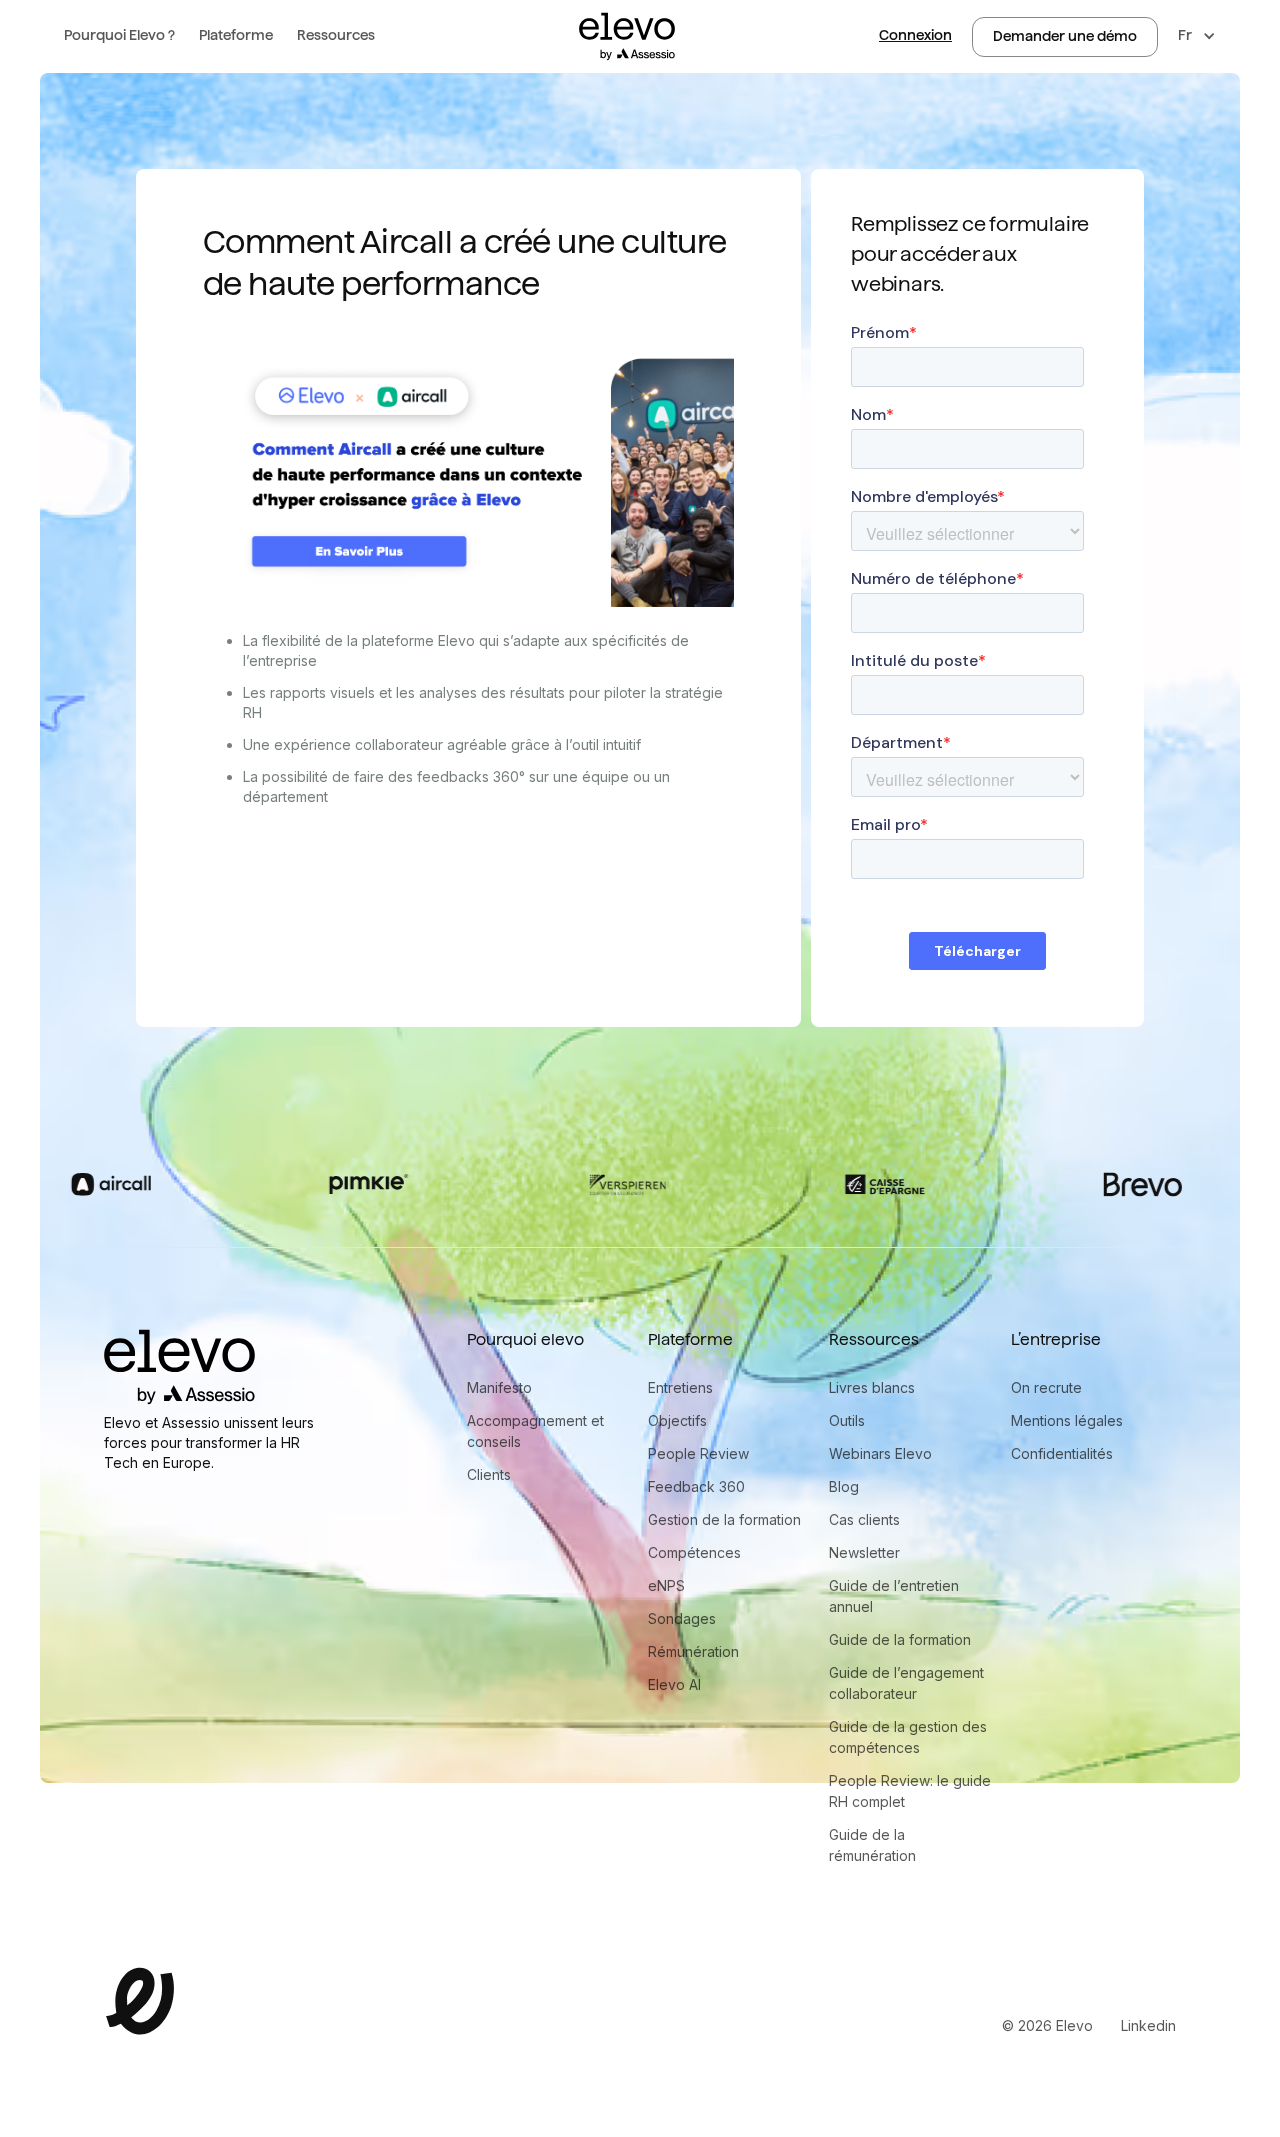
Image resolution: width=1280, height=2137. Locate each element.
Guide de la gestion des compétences (908, 1737)
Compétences (694, 1552)
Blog (844, 1486)
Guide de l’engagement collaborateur (906, 1683)
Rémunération (693, 1651)
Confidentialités (1062, 1453)
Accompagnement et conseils (535, 1431)
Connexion (915, 35)
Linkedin (1148, 2025)
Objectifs (677, 1420)
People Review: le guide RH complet (910, 1791)
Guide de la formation (900, 1639)
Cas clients (864, 1519)
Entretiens (680, 1387)
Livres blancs (872, 1387)
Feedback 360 (696, 1486)
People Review (698, 1453)
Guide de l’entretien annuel (894, 1596)
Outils (847, 1420)
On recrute (1046, 1387)
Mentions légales (1067, 1420)
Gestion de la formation (724, 1519)
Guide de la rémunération (872, 1845)
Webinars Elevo (880, 1453)
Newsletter (864, 1552)
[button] (119, 36)
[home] (627, 36)
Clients (489, 1474)
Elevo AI (674, 1684)
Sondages (682, 1618)
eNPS (666, 1585)
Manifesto (499, 1387)
